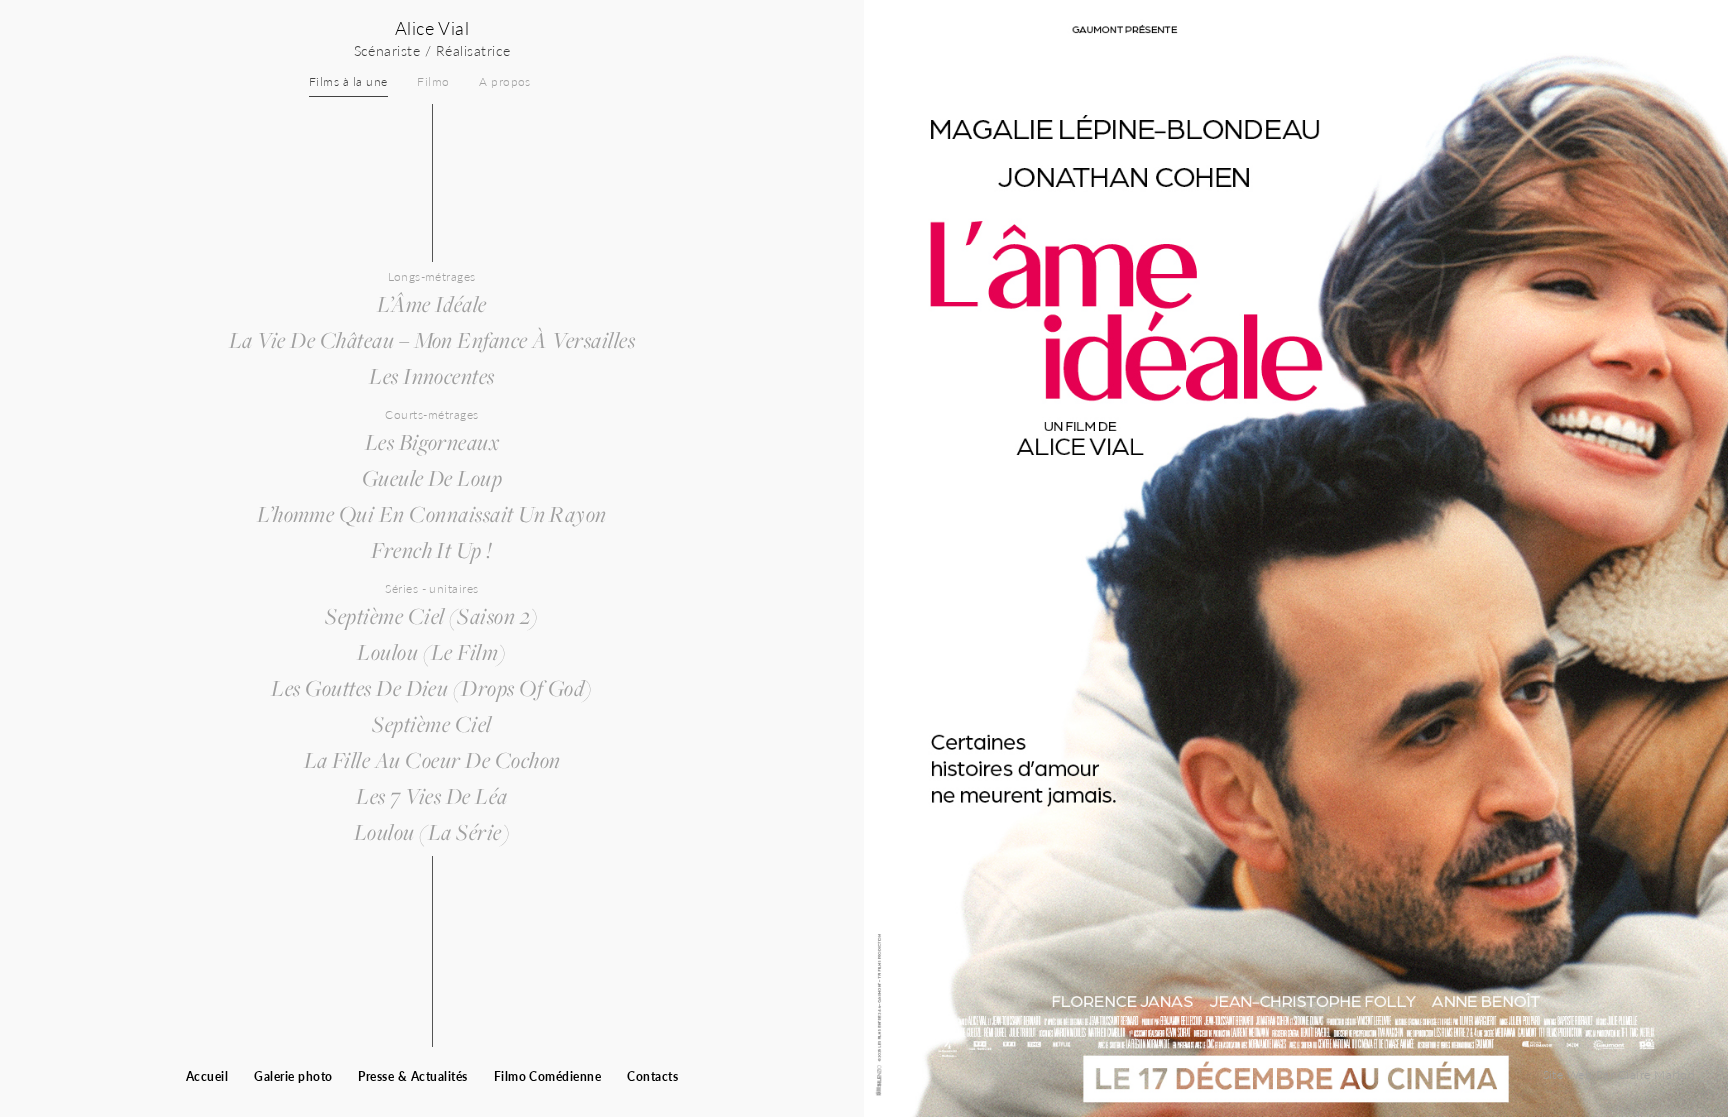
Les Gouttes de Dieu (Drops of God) (431, 688)
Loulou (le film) (432, 652)
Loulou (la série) (432, 832)
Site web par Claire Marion (1619, 1074)
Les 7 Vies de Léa (431, 796)
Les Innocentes (432, 376)
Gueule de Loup (432, 478)
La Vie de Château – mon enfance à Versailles (432, 340)
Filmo (433, 81)
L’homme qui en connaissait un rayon (432, 514)
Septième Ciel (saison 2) (432, 616)
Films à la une (348, 81)
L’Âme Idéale (432, 304)
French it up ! (432, 550)
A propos (505, 81)
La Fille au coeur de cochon (432, 760)
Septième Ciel (431, 724)
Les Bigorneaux (432, 442)
